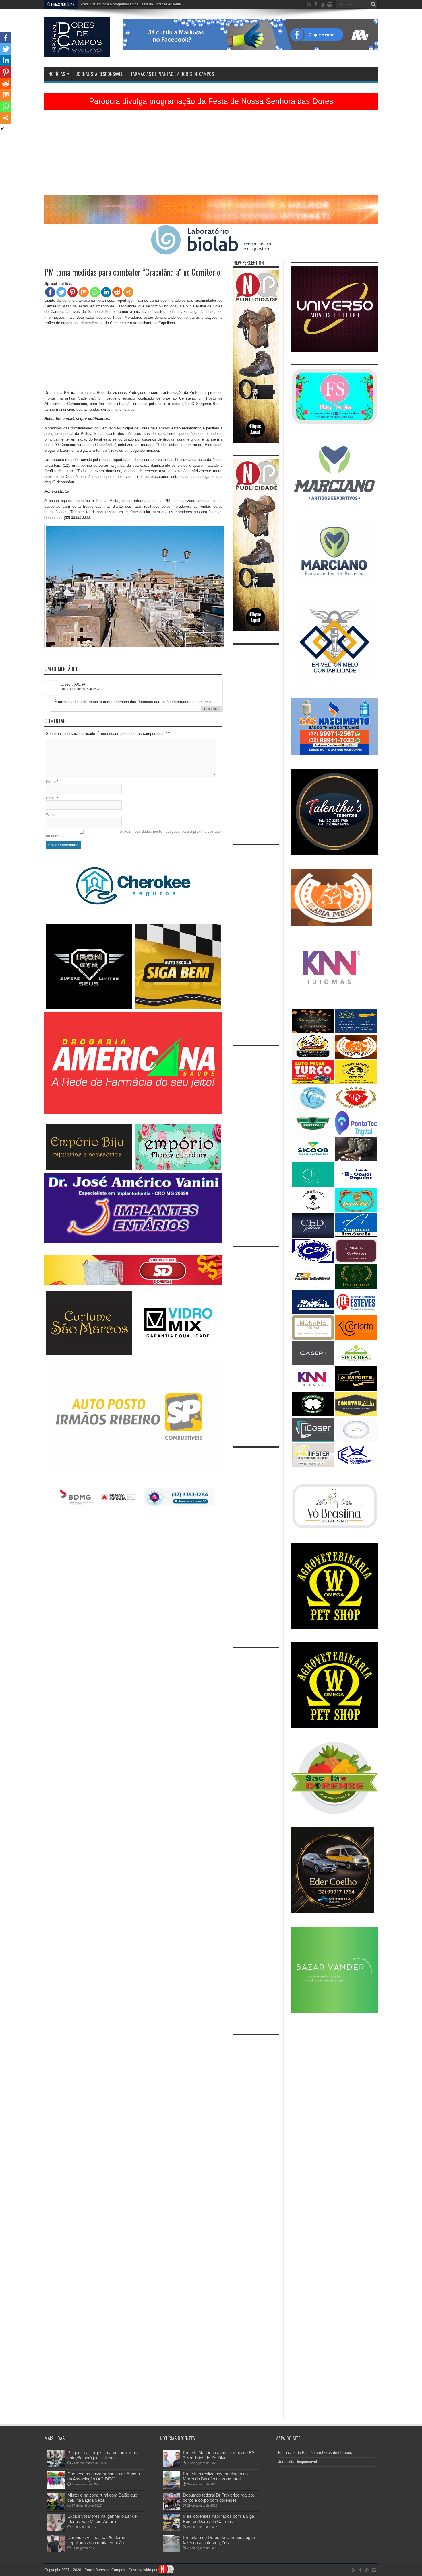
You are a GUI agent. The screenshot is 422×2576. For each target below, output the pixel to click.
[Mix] (84, 292)
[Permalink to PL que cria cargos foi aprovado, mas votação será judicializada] (56, 2466)
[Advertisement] (211, 155)
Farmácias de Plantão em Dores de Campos (173, 74)
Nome (51, 781)
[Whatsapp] (95, 292)
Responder (212, 709)
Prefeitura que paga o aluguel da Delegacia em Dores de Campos (132, 4)
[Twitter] (61, 292)
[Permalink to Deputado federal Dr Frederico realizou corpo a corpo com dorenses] (171, 2508)
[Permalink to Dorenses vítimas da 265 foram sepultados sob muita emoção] (56, 2551)
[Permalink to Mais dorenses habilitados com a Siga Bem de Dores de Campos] (171, 2530)
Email (51, 798)
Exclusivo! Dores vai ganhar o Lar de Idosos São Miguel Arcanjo (102, 2519)
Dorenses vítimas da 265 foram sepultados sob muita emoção (97, 2540)
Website (53, 815)
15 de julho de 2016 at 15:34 (81, 689)
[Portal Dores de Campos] (77, 52)
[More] (128, 292)
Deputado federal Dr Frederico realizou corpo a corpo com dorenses (219, 2498)
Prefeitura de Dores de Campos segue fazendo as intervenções (219, 2540)
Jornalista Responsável (99, 74)
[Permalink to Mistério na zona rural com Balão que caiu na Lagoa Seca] (56, 2508)
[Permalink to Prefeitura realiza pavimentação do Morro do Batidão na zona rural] (171, 2487)
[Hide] (2, 129)
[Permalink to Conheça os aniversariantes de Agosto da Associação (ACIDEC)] (56, 2487)
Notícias (57, 74)
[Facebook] (50, 292)
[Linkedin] (106, 292)
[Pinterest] (72, 292)
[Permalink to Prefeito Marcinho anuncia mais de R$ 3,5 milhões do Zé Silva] (171, 2466)
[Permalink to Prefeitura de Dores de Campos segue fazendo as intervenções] (171, 2551)
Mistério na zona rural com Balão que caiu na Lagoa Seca (102, 2498)
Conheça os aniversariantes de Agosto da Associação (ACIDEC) (104, 2476)
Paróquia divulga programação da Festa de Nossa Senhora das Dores (211, 101)
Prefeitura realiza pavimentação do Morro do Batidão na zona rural (215, 2476)
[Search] (373, 4)
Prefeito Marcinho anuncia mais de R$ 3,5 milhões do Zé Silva (219, 2455)
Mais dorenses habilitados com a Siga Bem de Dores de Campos (218, 2519)
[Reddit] (117, 292)
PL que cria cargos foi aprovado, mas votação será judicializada (102, 2455)
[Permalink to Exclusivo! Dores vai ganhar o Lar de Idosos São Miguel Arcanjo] (56, 2530)
